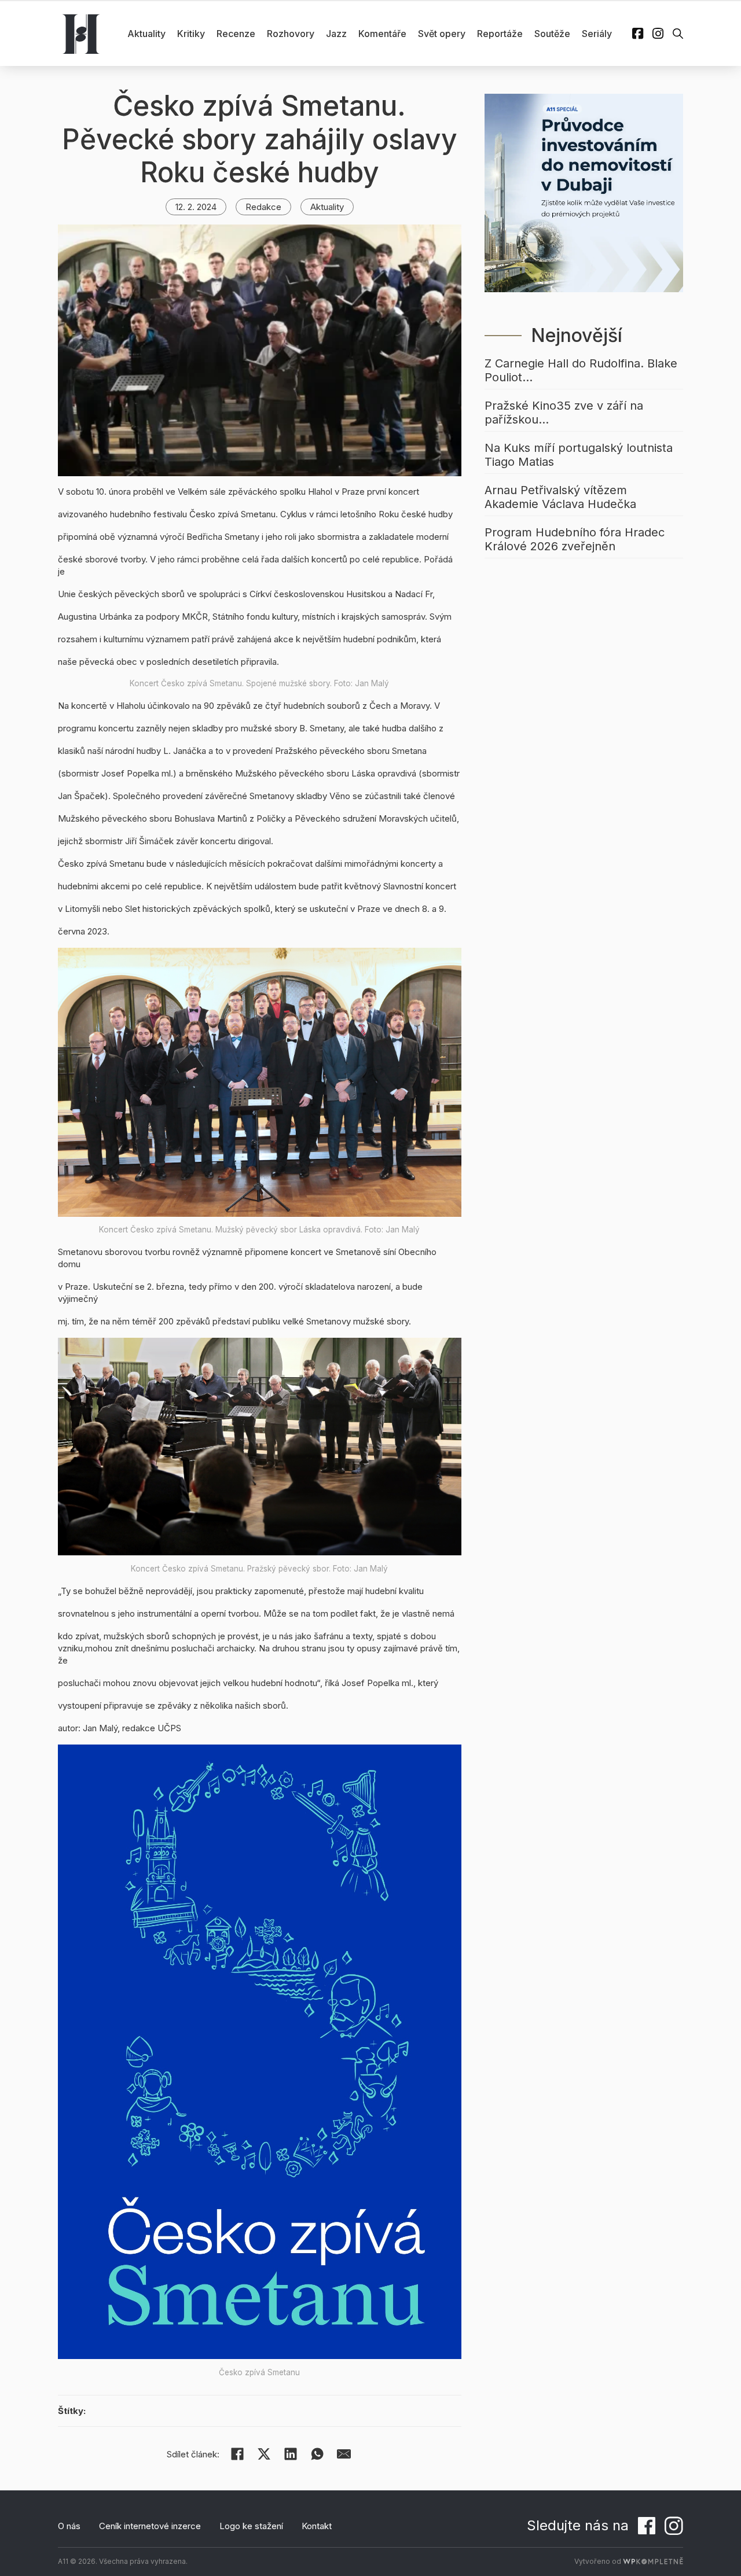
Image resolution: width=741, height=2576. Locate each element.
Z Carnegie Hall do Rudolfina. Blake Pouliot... (581, 370)
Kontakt (317, 2526)
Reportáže (500, 34)
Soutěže (552, 34)
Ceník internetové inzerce (150, 2526)
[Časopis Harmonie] (81, 34)
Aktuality (146, 34)
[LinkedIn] (291, 2454)
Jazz (336, 34)
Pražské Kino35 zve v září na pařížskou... (564, 413)
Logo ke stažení (251, 2526)
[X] (264, 2454)
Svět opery (442, 34)
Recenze (236, 34)
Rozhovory (291, 34)
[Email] (344, 2454)
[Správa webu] (653, 2561)
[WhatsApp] (317, 2454)
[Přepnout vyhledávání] (678, 34)
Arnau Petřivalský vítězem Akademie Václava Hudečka (560, 497)
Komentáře (382, 34)
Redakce (263, 207)
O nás (69, 2526)
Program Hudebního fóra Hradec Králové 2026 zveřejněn (575, 539)
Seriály (597, 34)
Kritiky (191, 34)
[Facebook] (237, 2454)
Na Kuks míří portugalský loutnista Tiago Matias (579, 455)
